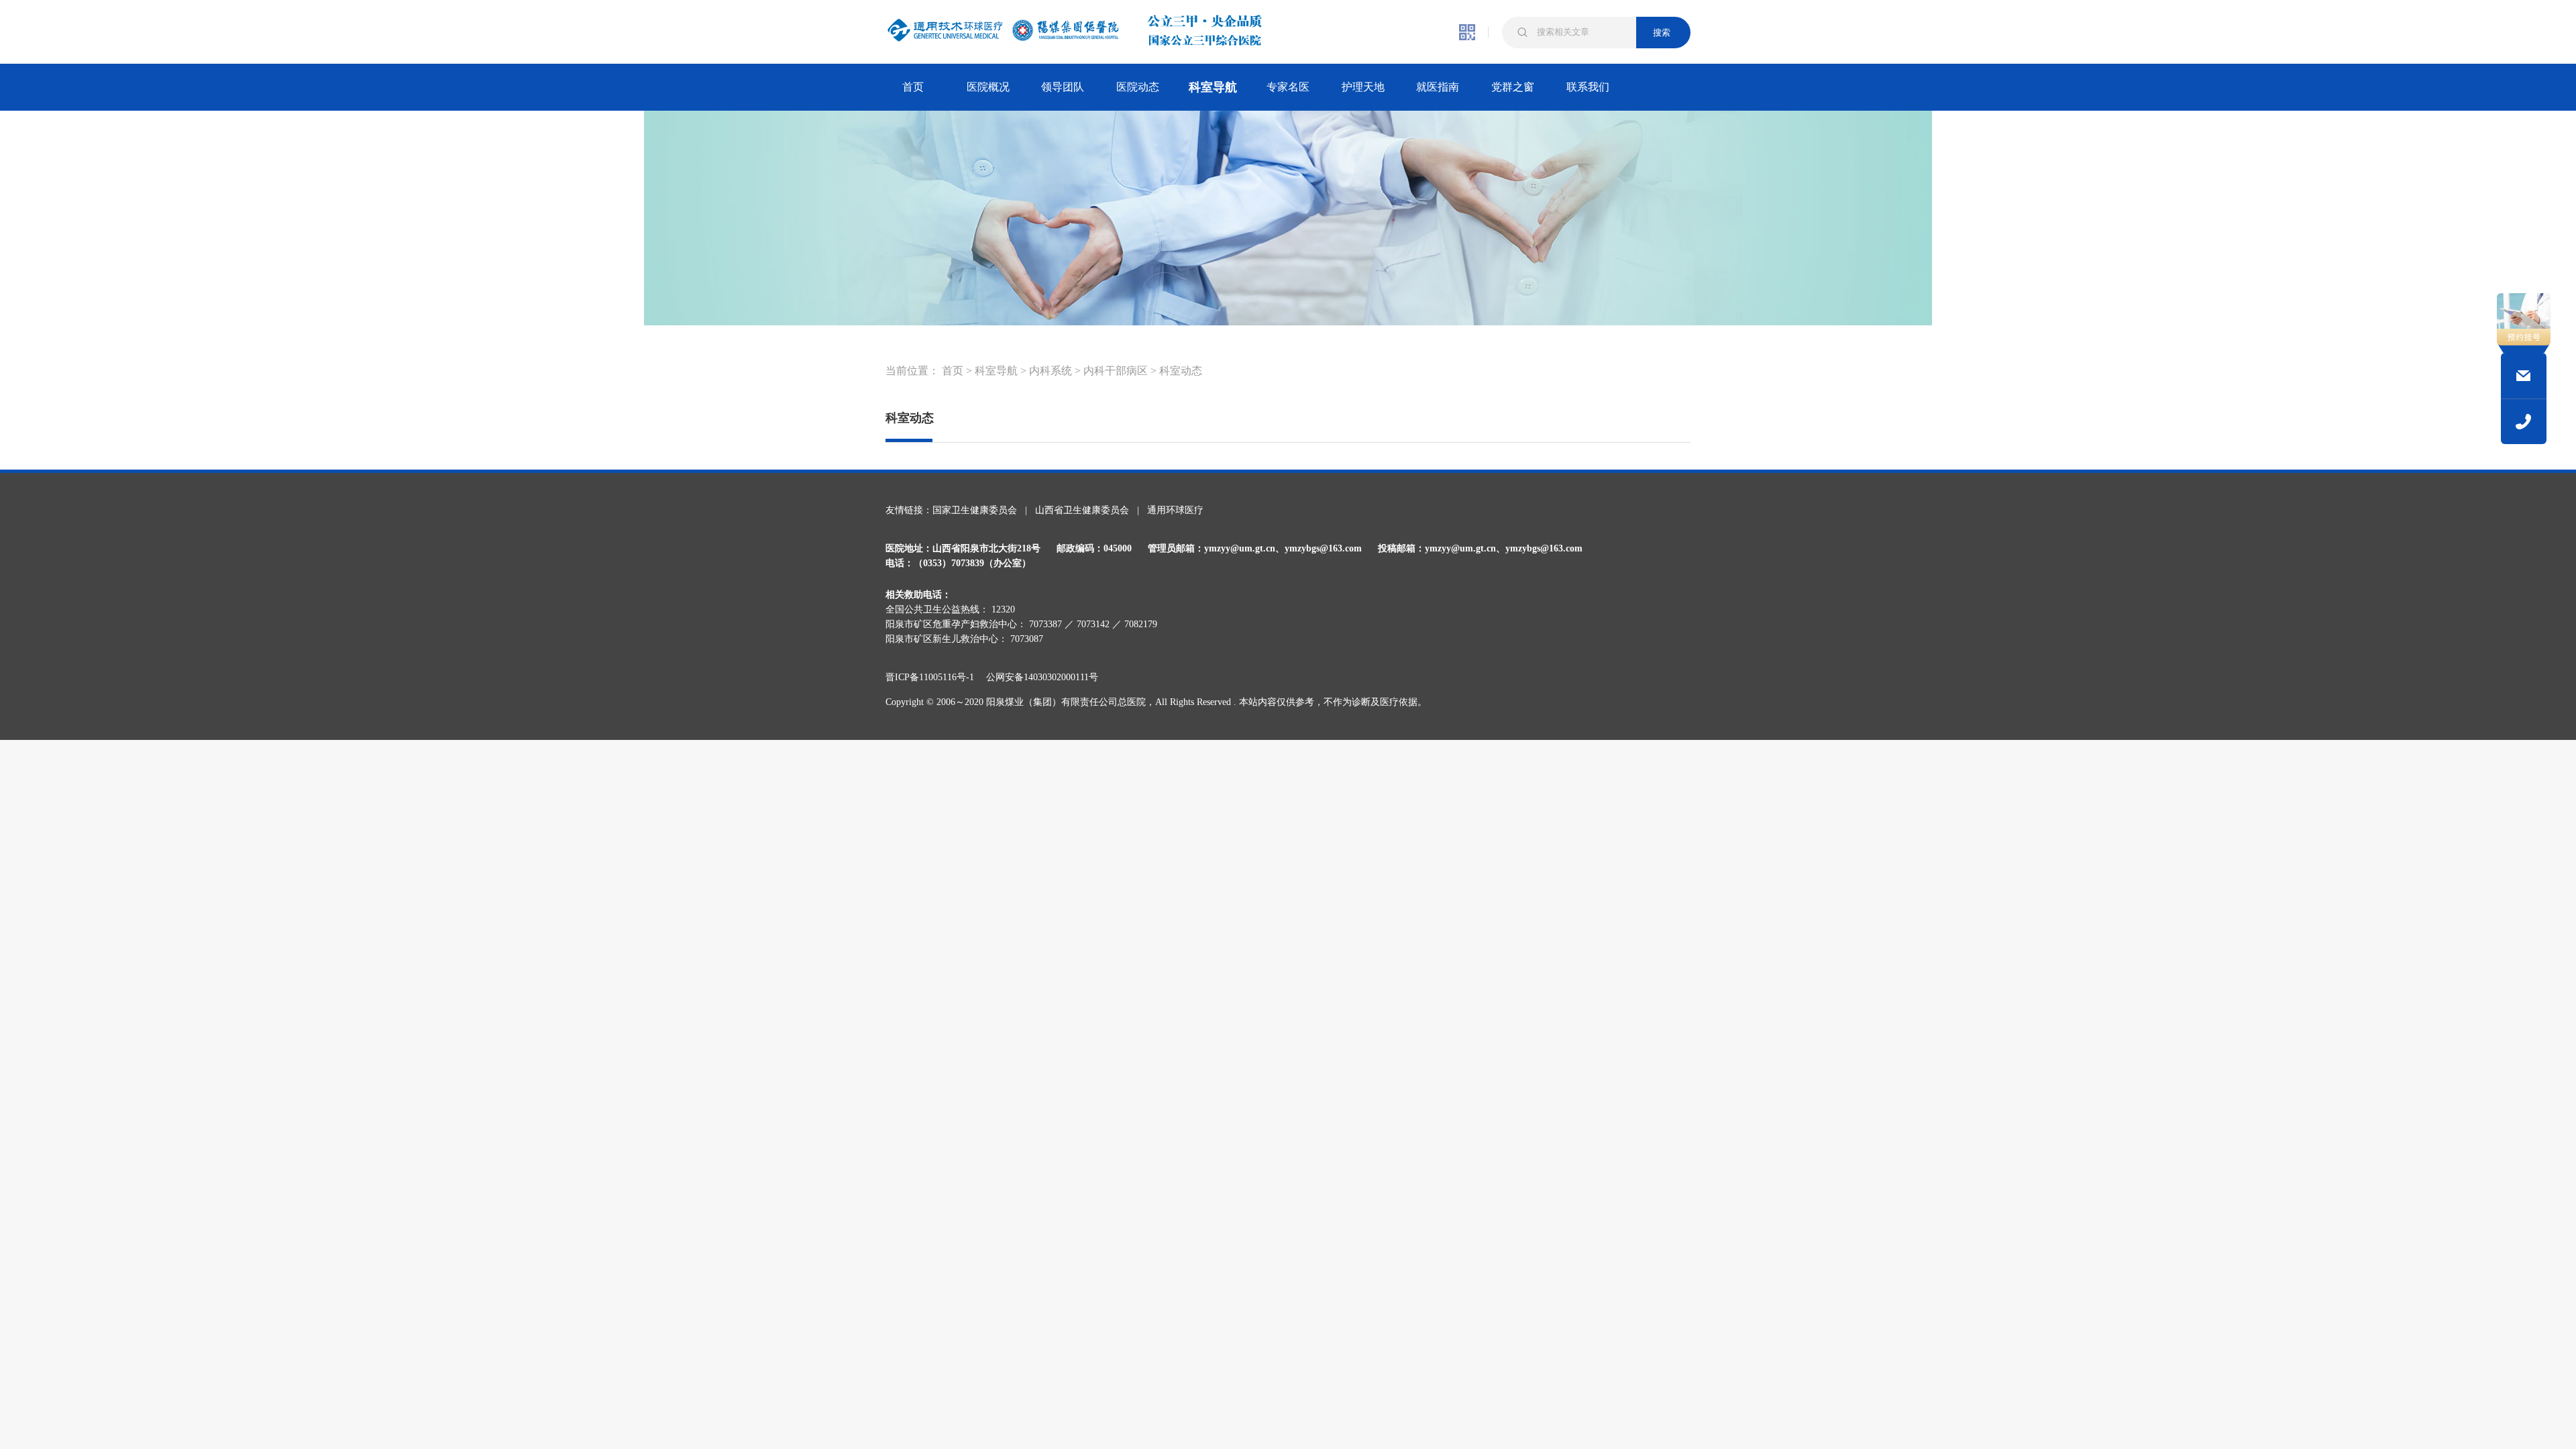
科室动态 (1181, 371)
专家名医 (1288, 87)
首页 (913, 87)
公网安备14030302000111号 (1042, 677)
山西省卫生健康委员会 (1082, 510)
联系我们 (1588, 87)
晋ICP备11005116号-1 (934, 677)
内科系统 (1051, 371)
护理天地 (1363, 87)
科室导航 (1213, 87)
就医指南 (1438, 87)
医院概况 (988, 87)
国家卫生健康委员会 (975, 510)
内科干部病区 (1116, 371)
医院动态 (1138, 87)
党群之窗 (1513, 87)
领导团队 (1063, 87)
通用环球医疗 (1175, 510)
